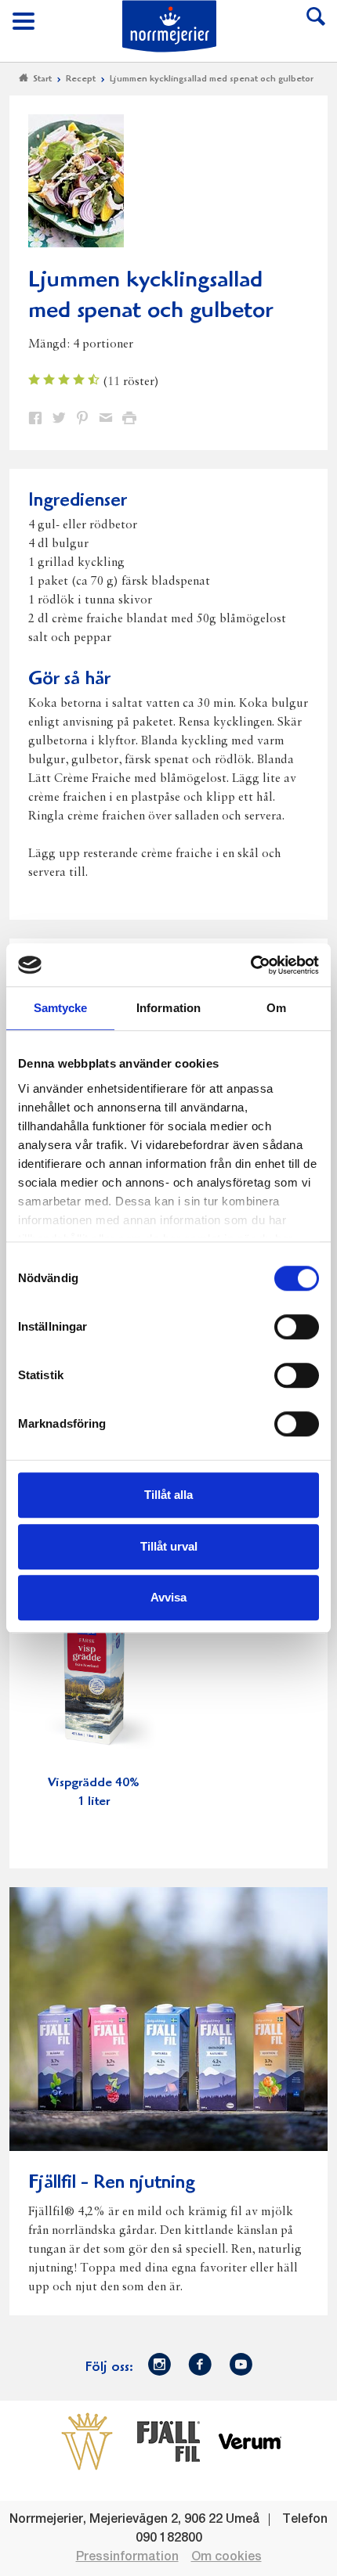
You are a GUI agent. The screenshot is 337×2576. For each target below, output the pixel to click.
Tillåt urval (169, 1546)
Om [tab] (276, 1008)
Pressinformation (127, 2557)
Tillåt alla (168, 1495)
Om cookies (226, 2557)
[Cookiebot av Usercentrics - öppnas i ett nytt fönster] (250, 965)
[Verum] (250, 2441)
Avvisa (168, 1597)
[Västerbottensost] (87, 2441)
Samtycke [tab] (61, 1008)
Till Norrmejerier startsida (169, 26)
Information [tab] (168, 1008)
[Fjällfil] (168, 2441)
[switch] (297, 1325)
